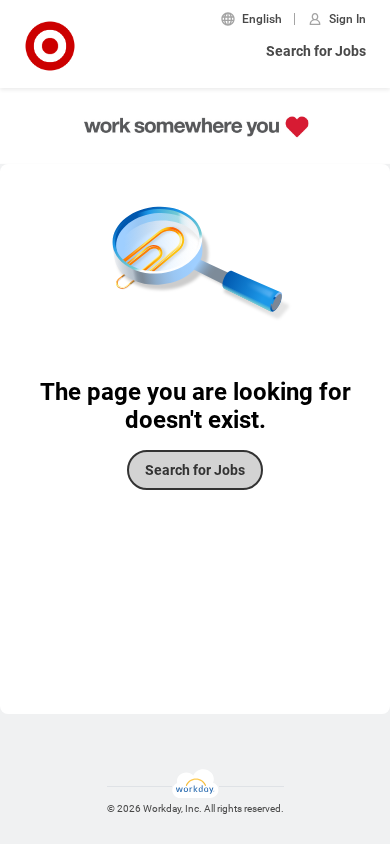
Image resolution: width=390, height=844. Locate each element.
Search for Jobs (316, 51)
